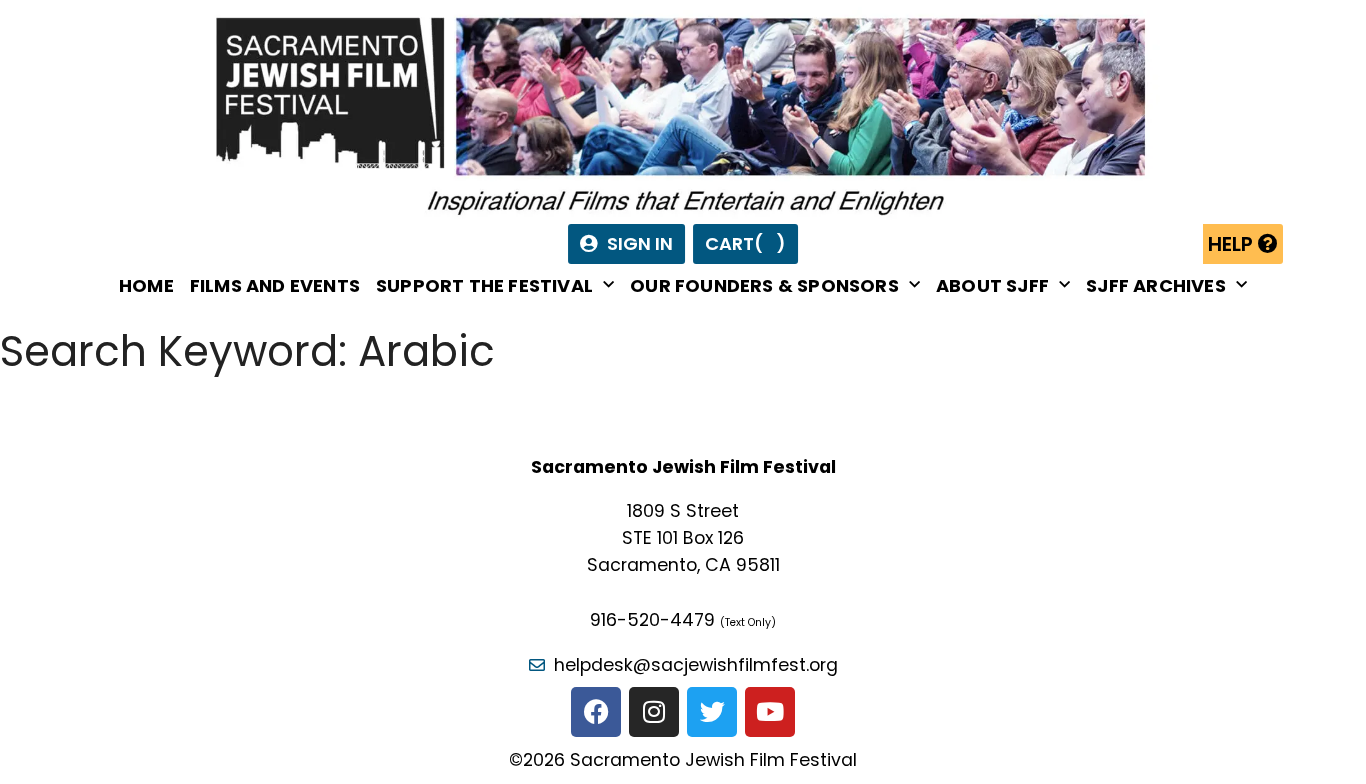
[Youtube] (770, 712)
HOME (146, 285)
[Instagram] (654, 712)
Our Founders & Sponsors (764, 285)
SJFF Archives (1156, 285)
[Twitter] (712, 712)
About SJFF (992, 285)
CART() (745, 243)
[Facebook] (596, 712)
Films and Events (275, 285)
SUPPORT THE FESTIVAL (484, 285)
